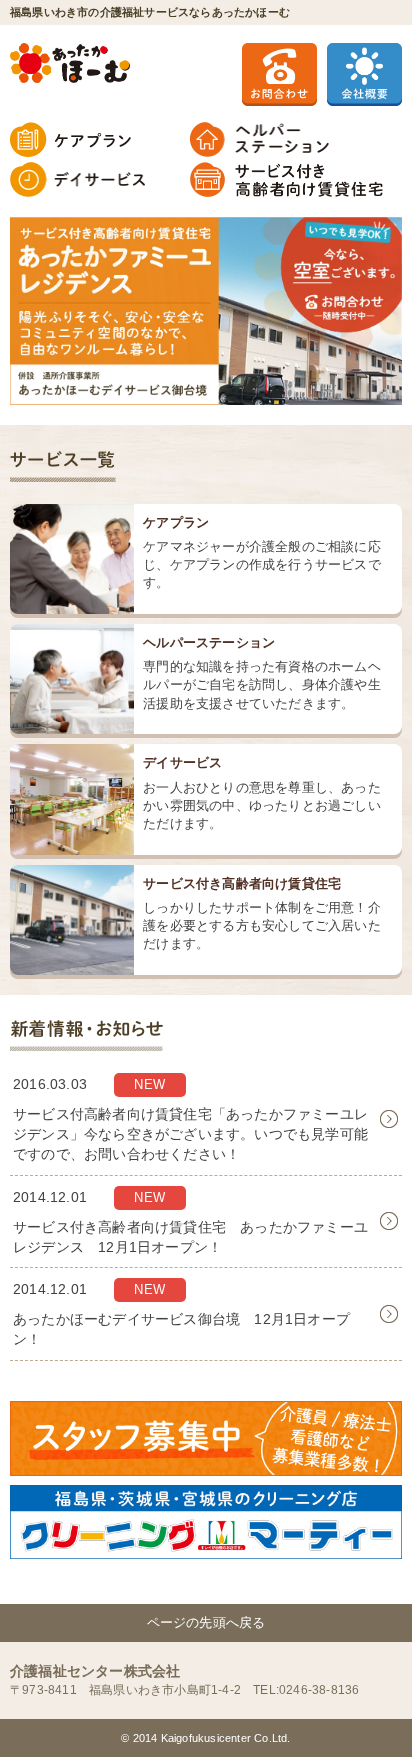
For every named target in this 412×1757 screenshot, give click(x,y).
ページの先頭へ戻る (206, 1622)
